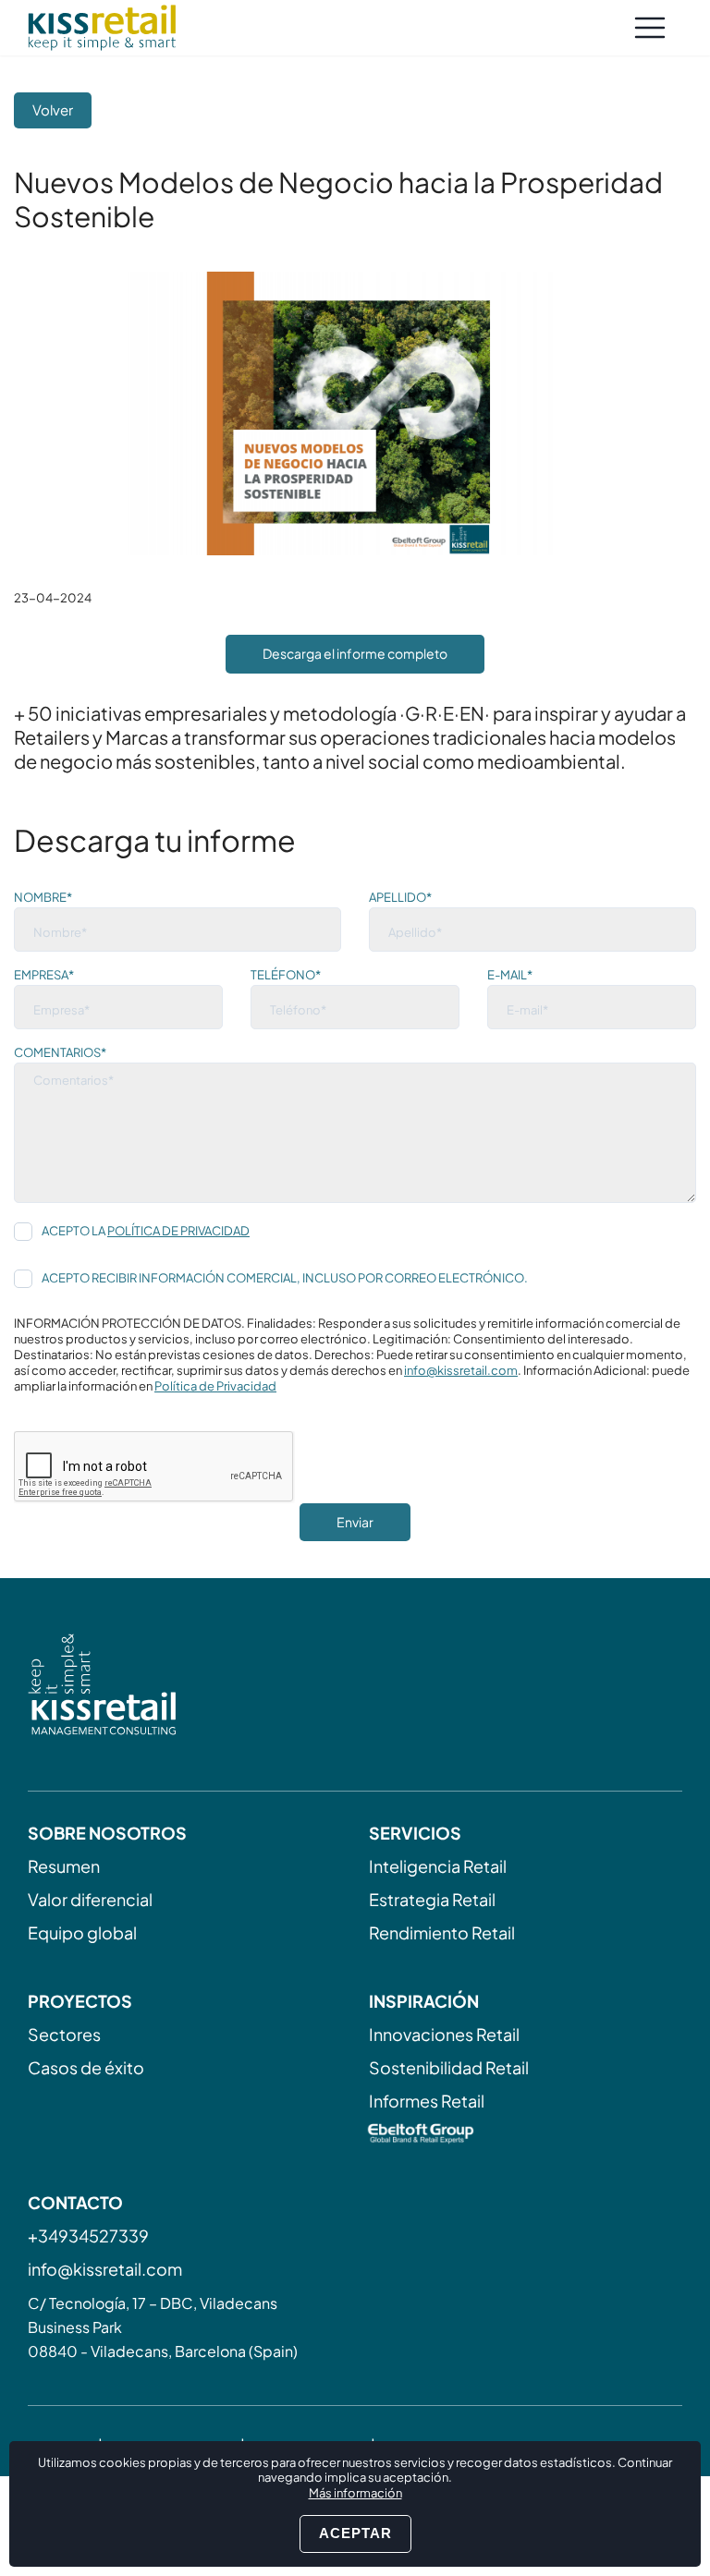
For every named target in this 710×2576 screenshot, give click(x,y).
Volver (53, 109)
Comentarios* (60, 1052)
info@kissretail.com (461, 1370)
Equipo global (82, 1932)
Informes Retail (427, 2101)
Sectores (64, 2034)
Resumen (64, 1866)
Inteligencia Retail (438, 1866)
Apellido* (400, 897)
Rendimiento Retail (442, 1932)
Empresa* (44, 975)
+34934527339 (88, 2236)
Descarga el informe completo (355, 653)
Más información (355, 2493)
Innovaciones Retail (444, 2034)
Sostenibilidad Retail (449, 2067)
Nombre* (43, 897)
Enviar (355, 1522)
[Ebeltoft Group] (526, 2135)
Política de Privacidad (178, 1231)
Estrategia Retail (432, 1899)
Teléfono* (286, 975)
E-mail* (510, 975)
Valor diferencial (90, 1899)
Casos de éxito (86, 2067)
